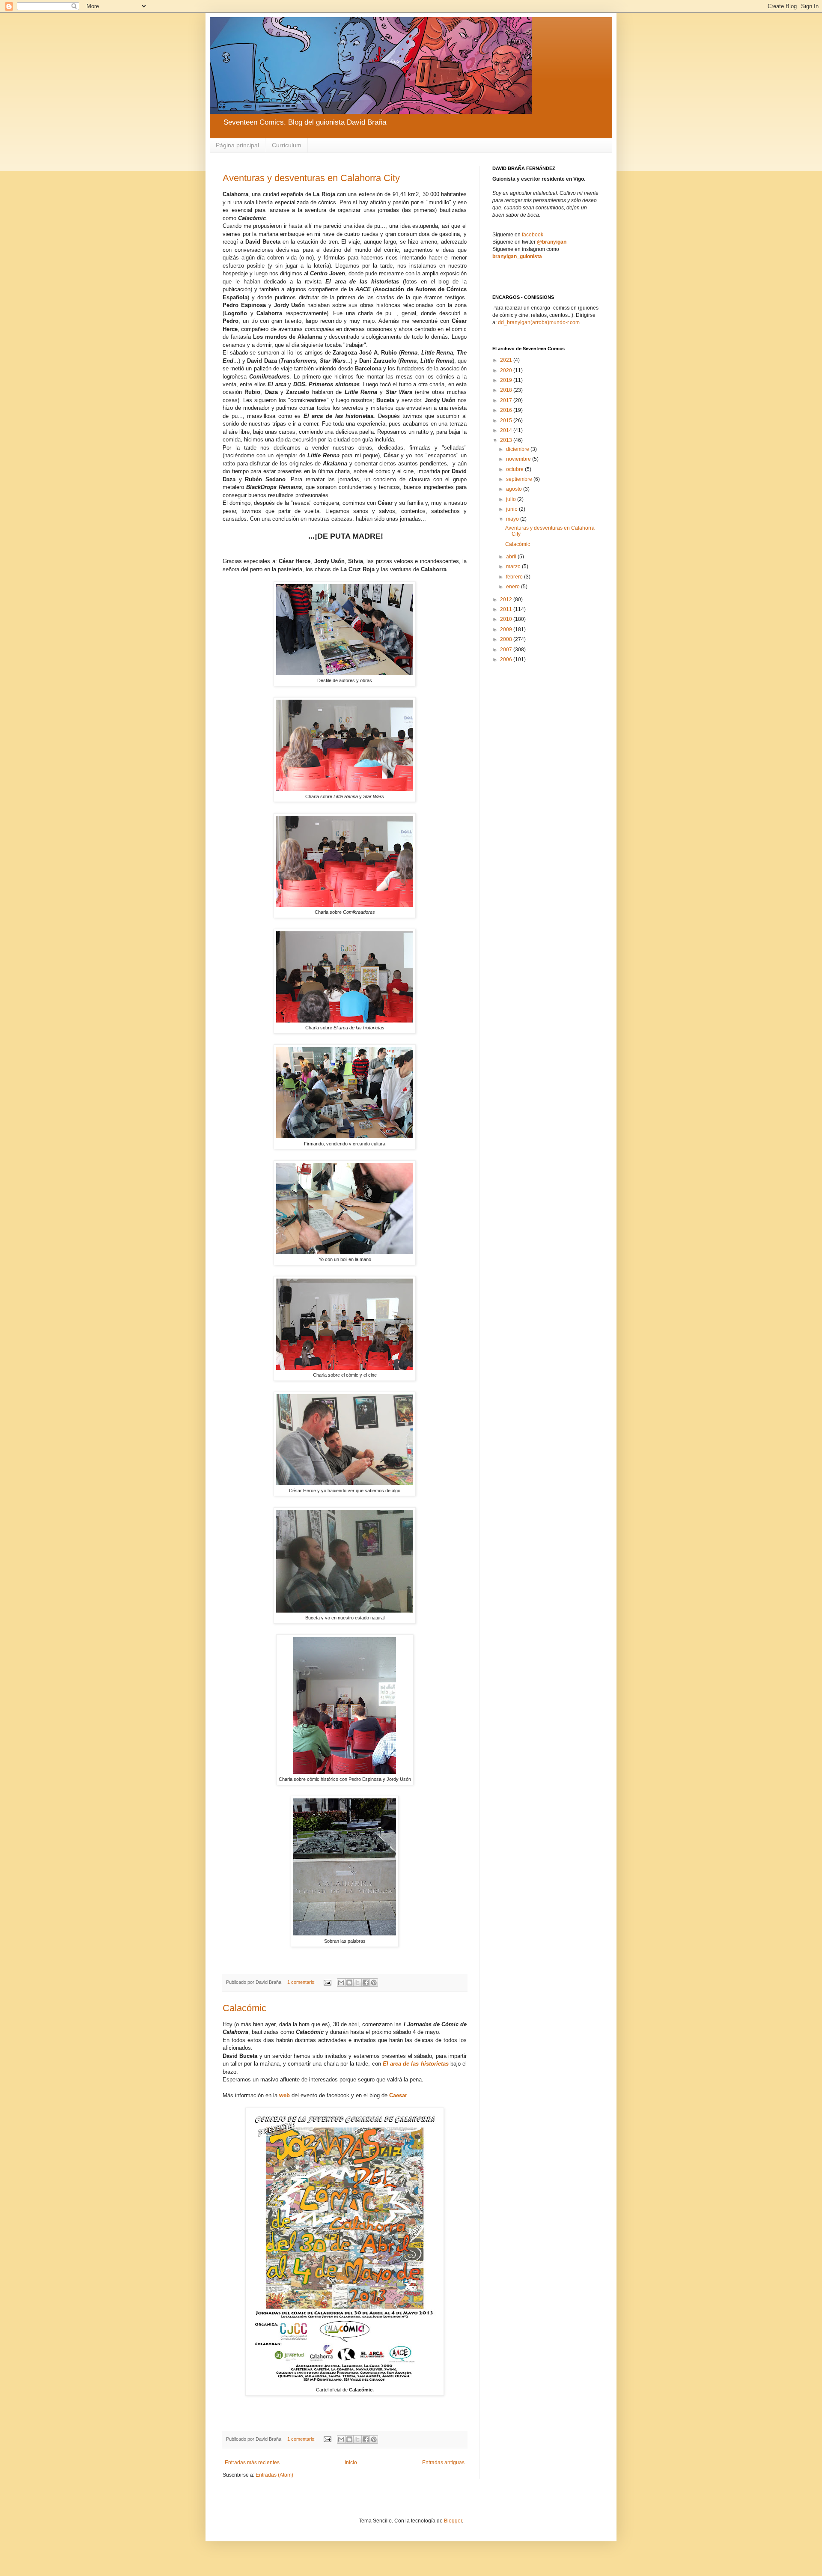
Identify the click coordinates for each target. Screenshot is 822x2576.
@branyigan (552, 242)
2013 (507, 440)
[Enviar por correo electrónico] (341, 1983)
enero (514, 587)
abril (512, 557)
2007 (507, 650)
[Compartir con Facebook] (366, 1983)
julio (512, 499)
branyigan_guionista (517, 256)
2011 (507, 609)
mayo (513, 519)
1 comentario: (302, 1982)
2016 (507, 410)
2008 (507, 639)
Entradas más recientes (252, 2463)
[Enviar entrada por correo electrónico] (327, 1982)
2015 (507, 420)
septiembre (520, 479)
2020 (507, 370)
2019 (507, 380)
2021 (507, 360)
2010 (507, 619)
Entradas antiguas (443, 2463)
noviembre (519, 459)
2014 (507, 430)
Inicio (351, 2463)
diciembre (518, 449)
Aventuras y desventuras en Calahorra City (311, 178)
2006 (507, 659)
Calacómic (244, 2008)
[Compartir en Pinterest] (374, 1983)
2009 (507, 629)
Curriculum (287, 145)
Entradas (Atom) (274, 2475)
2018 (507, 390)
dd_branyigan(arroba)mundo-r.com (539, 322)
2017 (507, 400)
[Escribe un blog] (349, 1983)
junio (512, 509)
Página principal (237, 145)
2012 (507, 599)
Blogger (453, 2521)
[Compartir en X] (357, 1983)
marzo (514, 566)
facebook (533, 235)
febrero (515, 577)
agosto (515, 489)
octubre (515, 469)
